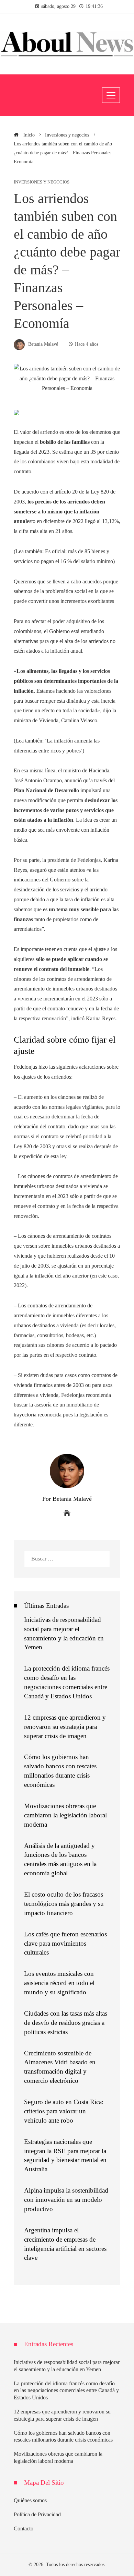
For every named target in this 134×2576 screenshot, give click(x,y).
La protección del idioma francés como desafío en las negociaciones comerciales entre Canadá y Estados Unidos (66, 2391)
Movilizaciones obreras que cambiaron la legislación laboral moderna (65, 1815)
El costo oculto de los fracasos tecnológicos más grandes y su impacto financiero (64, 1904)
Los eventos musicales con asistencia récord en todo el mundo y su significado (59, 1983)
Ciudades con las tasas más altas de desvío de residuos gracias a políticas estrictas (66, 2023)
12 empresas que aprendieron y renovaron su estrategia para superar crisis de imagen (65, 1727)
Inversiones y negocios (42, 182)
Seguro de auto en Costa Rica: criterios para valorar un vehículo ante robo (64, 2111)
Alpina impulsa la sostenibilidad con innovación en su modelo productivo (66, 2200)
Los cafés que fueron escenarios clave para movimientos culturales (65, 1943)
